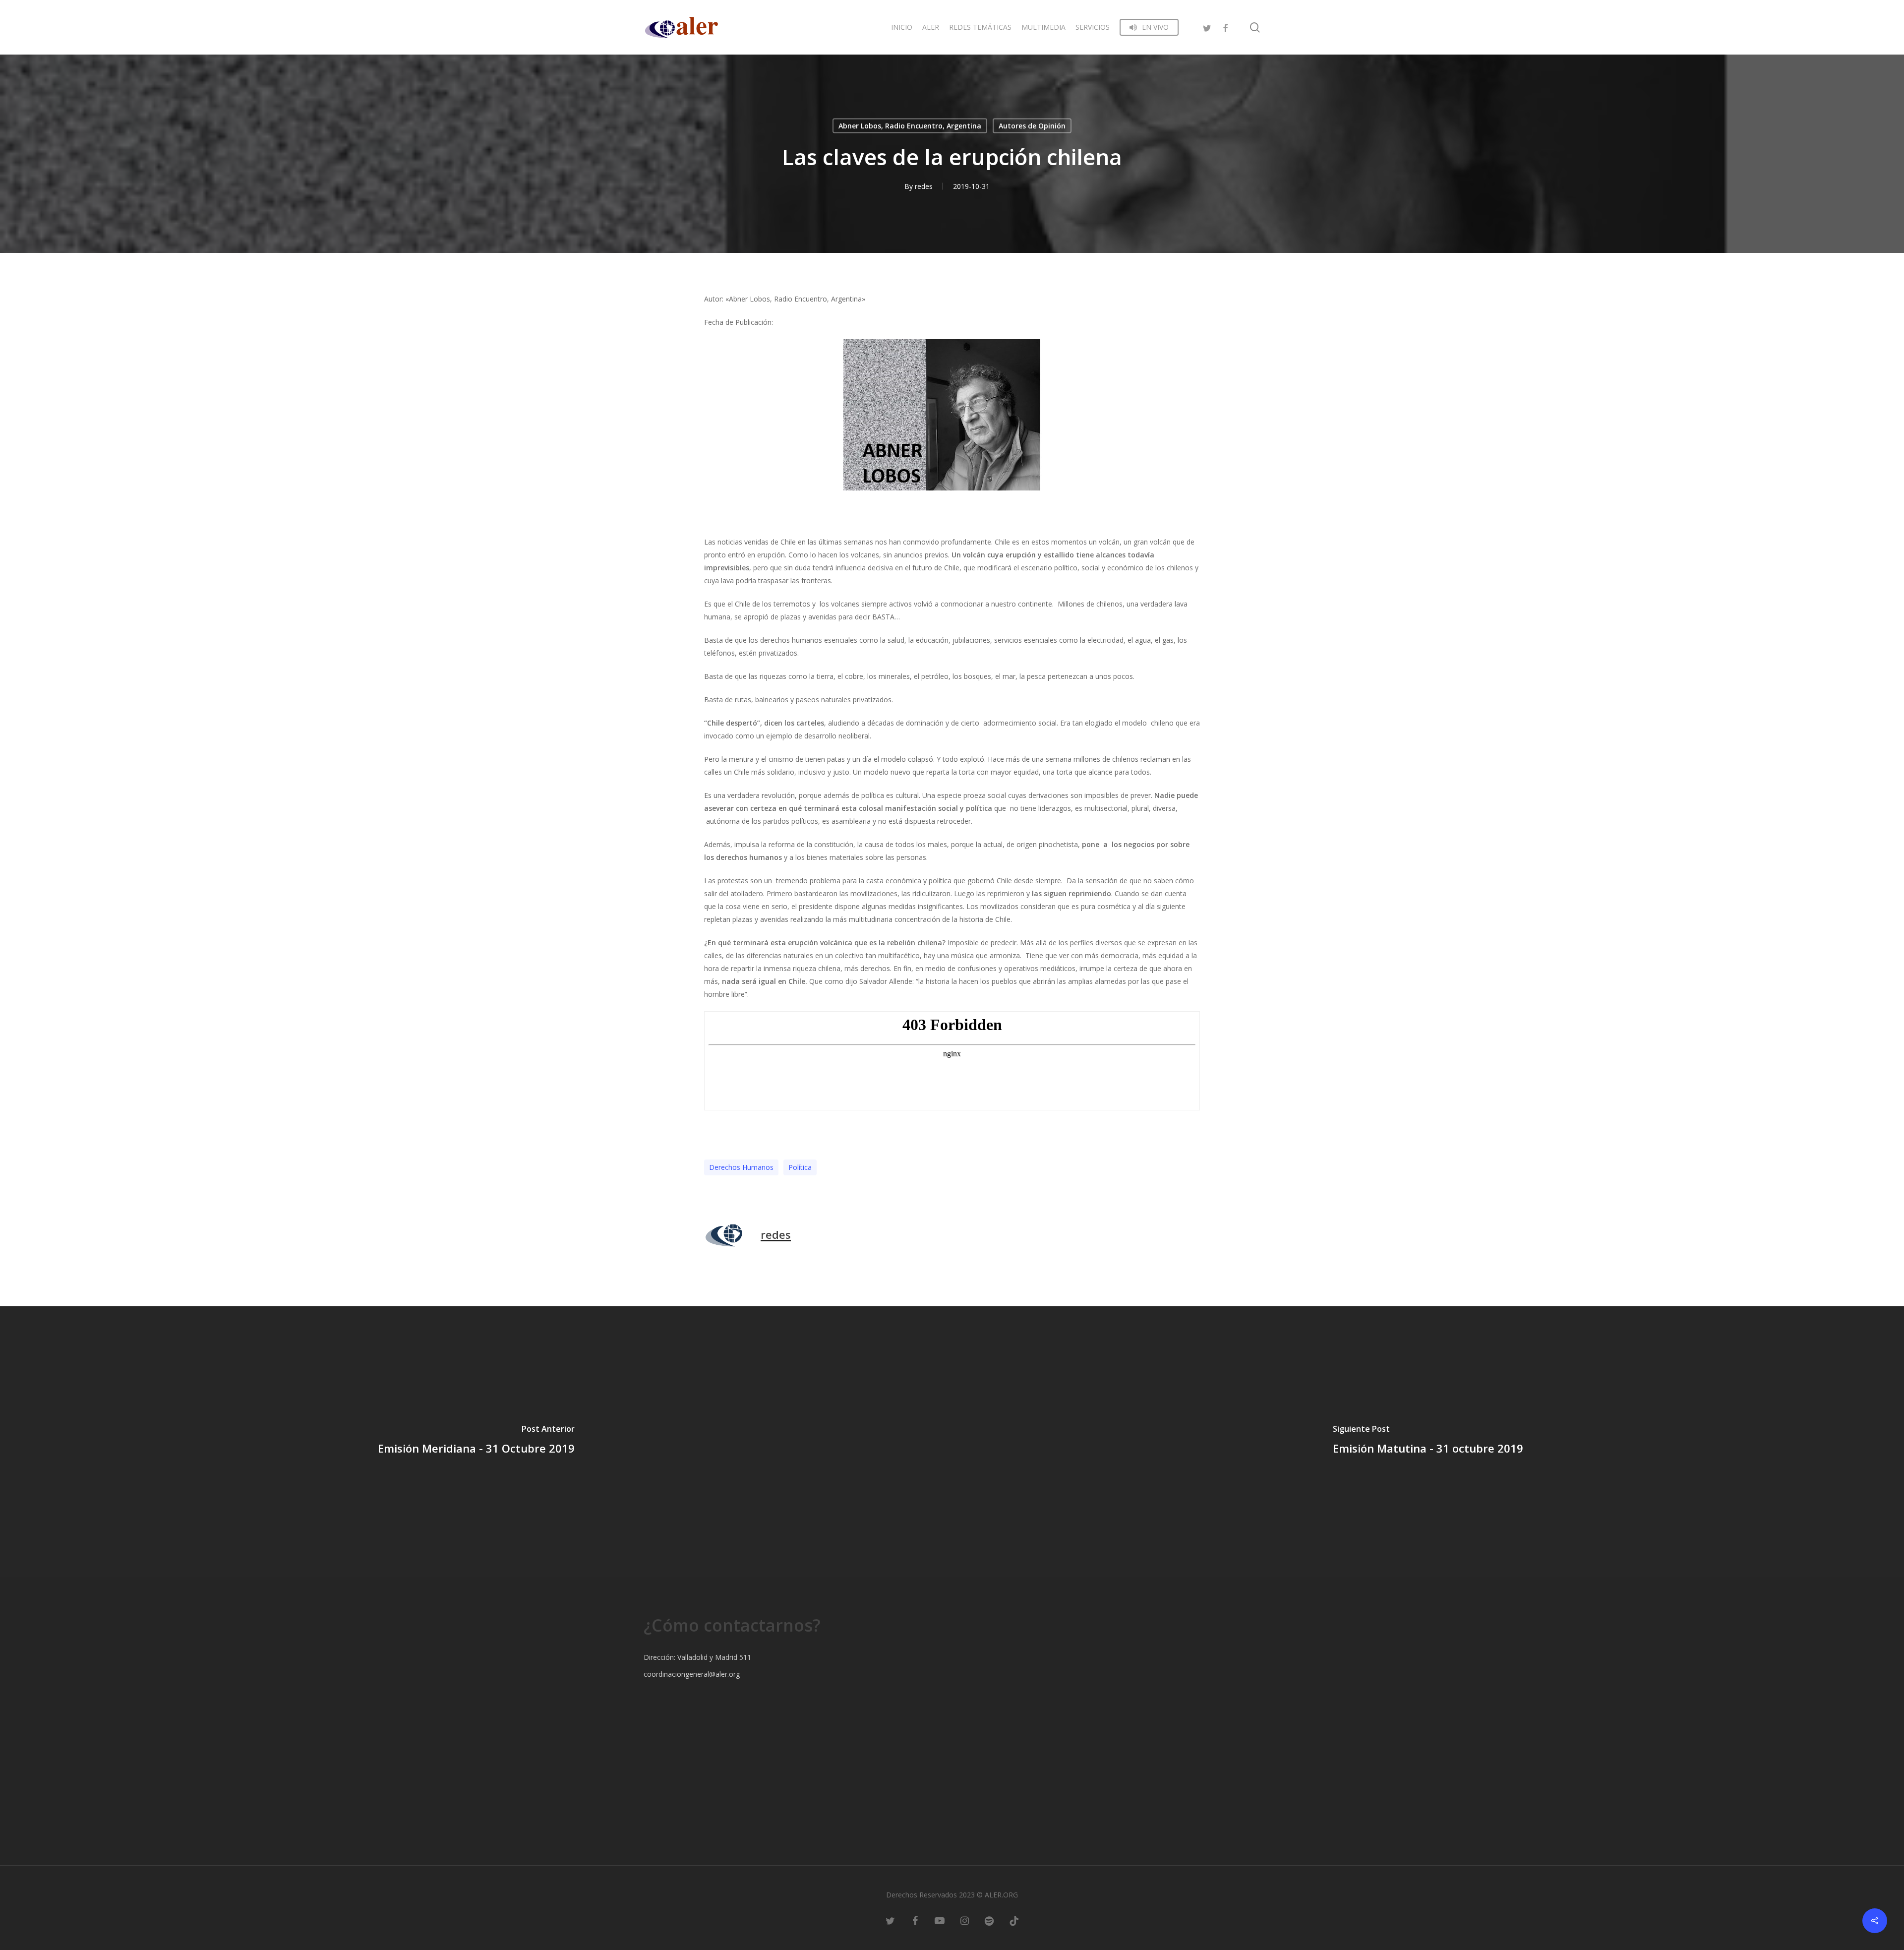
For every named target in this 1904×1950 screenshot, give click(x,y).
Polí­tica (800, 1167)
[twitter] (1207, 27)
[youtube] (940, 1920)
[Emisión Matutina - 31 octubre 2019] (1428, 1442)
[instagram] (964, 1920)
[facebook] (1225, 27)
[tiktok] (1014, 1920)
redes (924, 186)
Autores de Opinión (1032, 126)
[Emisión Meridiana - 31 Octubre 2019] (476, 1442)
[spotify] (989, 1920)
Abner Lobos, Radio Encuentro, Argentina (910, 126)
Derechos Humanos (741, 1167)
